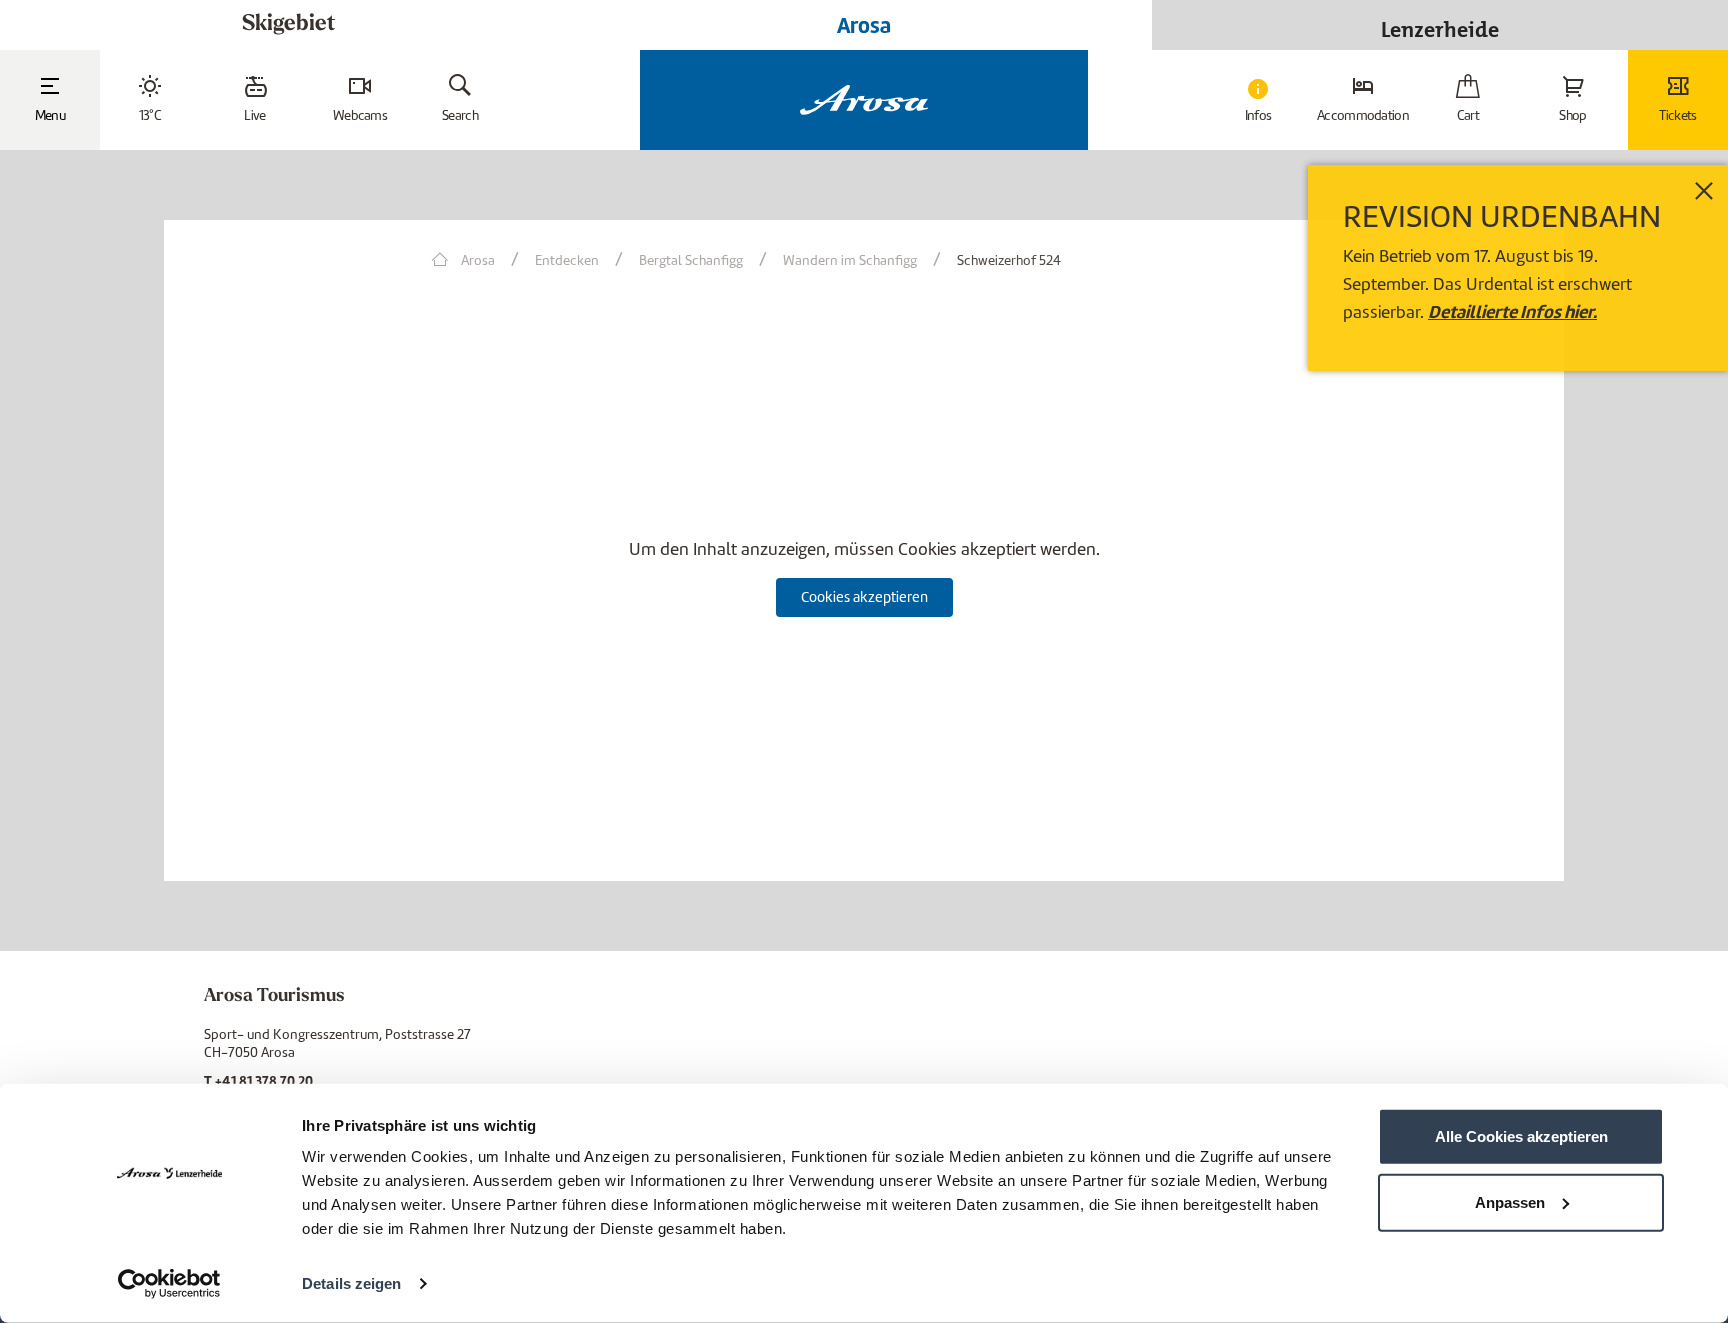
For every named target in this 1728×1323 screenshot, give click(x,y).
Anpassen (1510, 1201)
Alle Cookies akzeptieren (1521, 1136)
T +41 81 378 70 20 (258, 1081)
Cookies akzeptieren (864, 597)
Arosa (864, 25)
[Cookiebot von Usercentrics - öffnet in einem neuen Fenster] (169, 1284)
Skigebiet (288, 24)
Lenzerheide (1440, 24)
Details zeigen (351, 1283)
